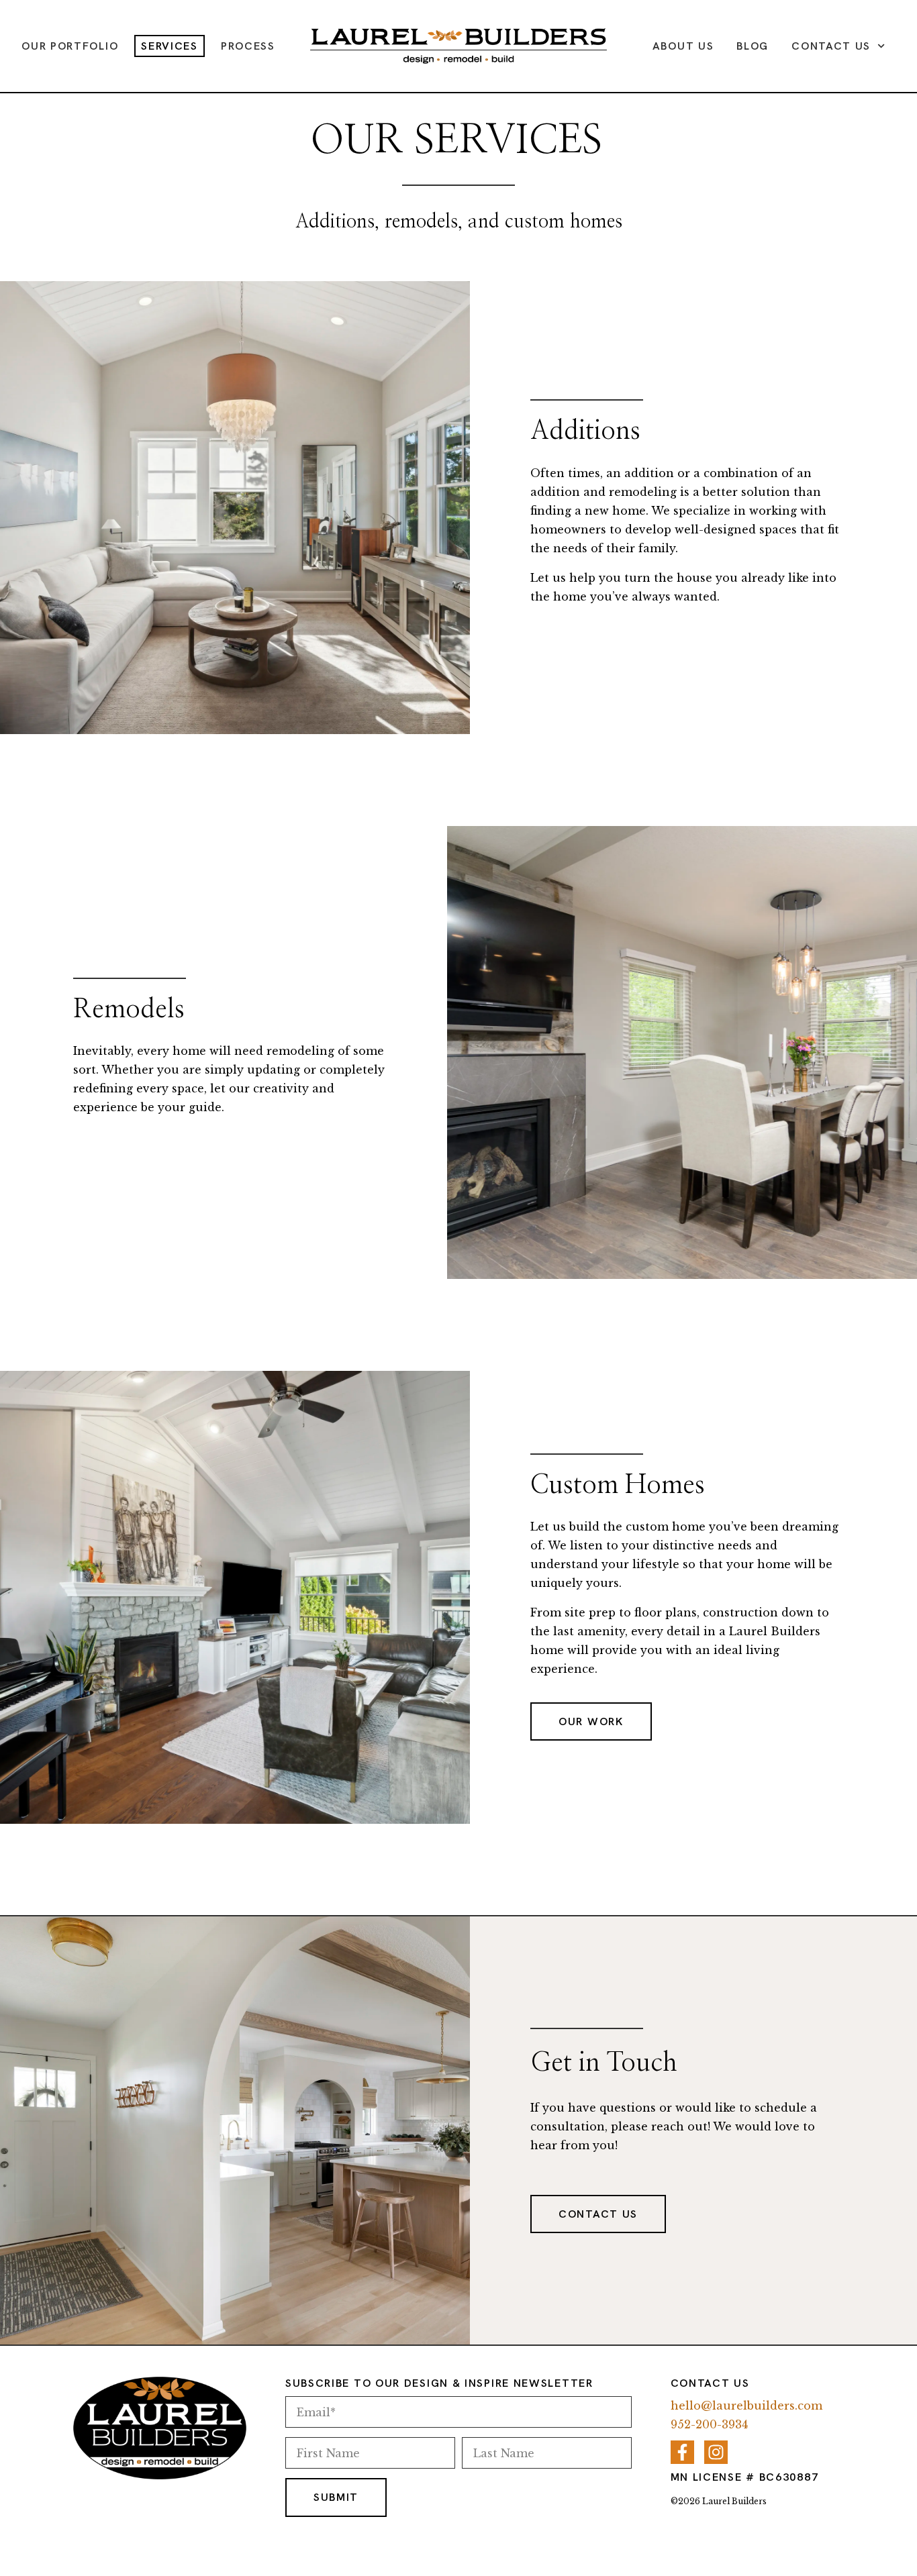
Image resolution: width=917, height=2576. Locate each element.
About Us (683, 46)
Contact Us (831, 46)
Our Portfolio (70, 46)
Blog (753, 46)
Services (170, 46)
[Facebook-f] (682, 2452)
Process (248, 46)
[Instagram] (716, 2452)
